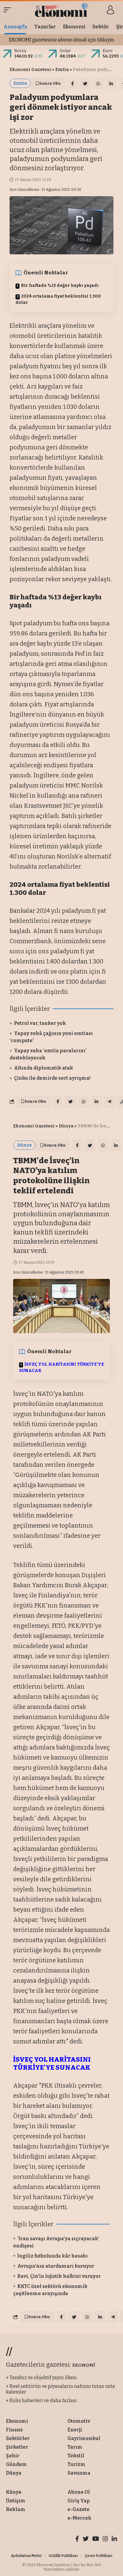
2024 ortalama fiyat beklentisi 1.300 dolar (58, 299)
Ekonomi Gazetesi (30, 69)
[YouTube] (96, 2539)
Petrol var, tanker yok (40, 1023)
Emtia (62, 69)
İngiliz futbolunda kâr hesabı (53, 2256)
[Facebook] (77, 2539)
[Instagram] (105, 2539)
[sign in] (110, 10)
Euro (108, 51)
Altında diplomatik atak (44, 1068)
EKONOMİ (84, 2365)
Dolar (65, 51)
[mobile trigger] (9, 10)
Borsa (20, 51)
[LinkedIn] (114, 2539)
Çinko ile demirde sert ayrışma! (52, 1078)
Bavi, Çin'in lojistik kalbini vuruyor (59, 2276)
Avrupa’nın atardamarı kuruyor (56, 2266)
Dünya (66, 1126)
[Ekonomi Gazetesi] (62, 10)
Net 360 (94, 2565)
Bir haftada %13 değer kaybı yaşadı (60, 286)
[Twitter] (86, 2539)
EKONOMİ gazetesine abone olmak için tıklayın (61, 40)
